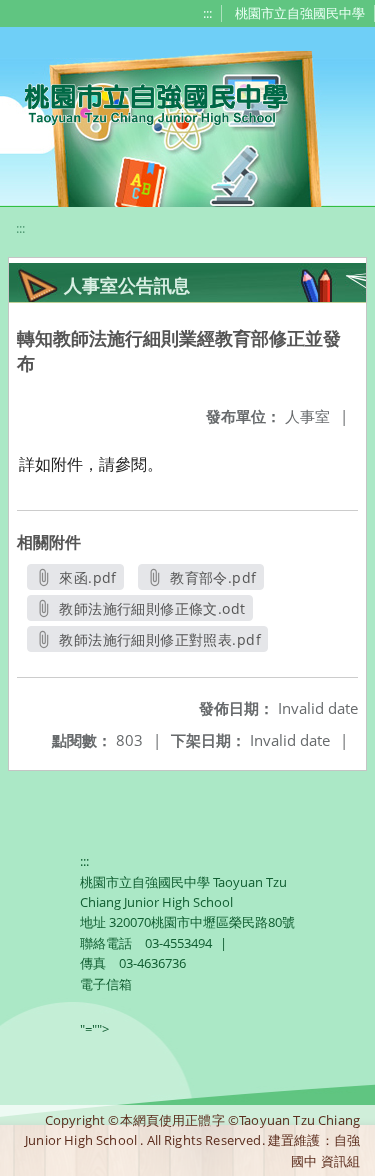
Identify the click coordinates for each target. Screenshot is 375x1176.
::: (207, 13)
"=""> (94, 1029)
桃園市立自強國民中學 (300, 13)
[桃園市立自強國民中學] (146, 102)
